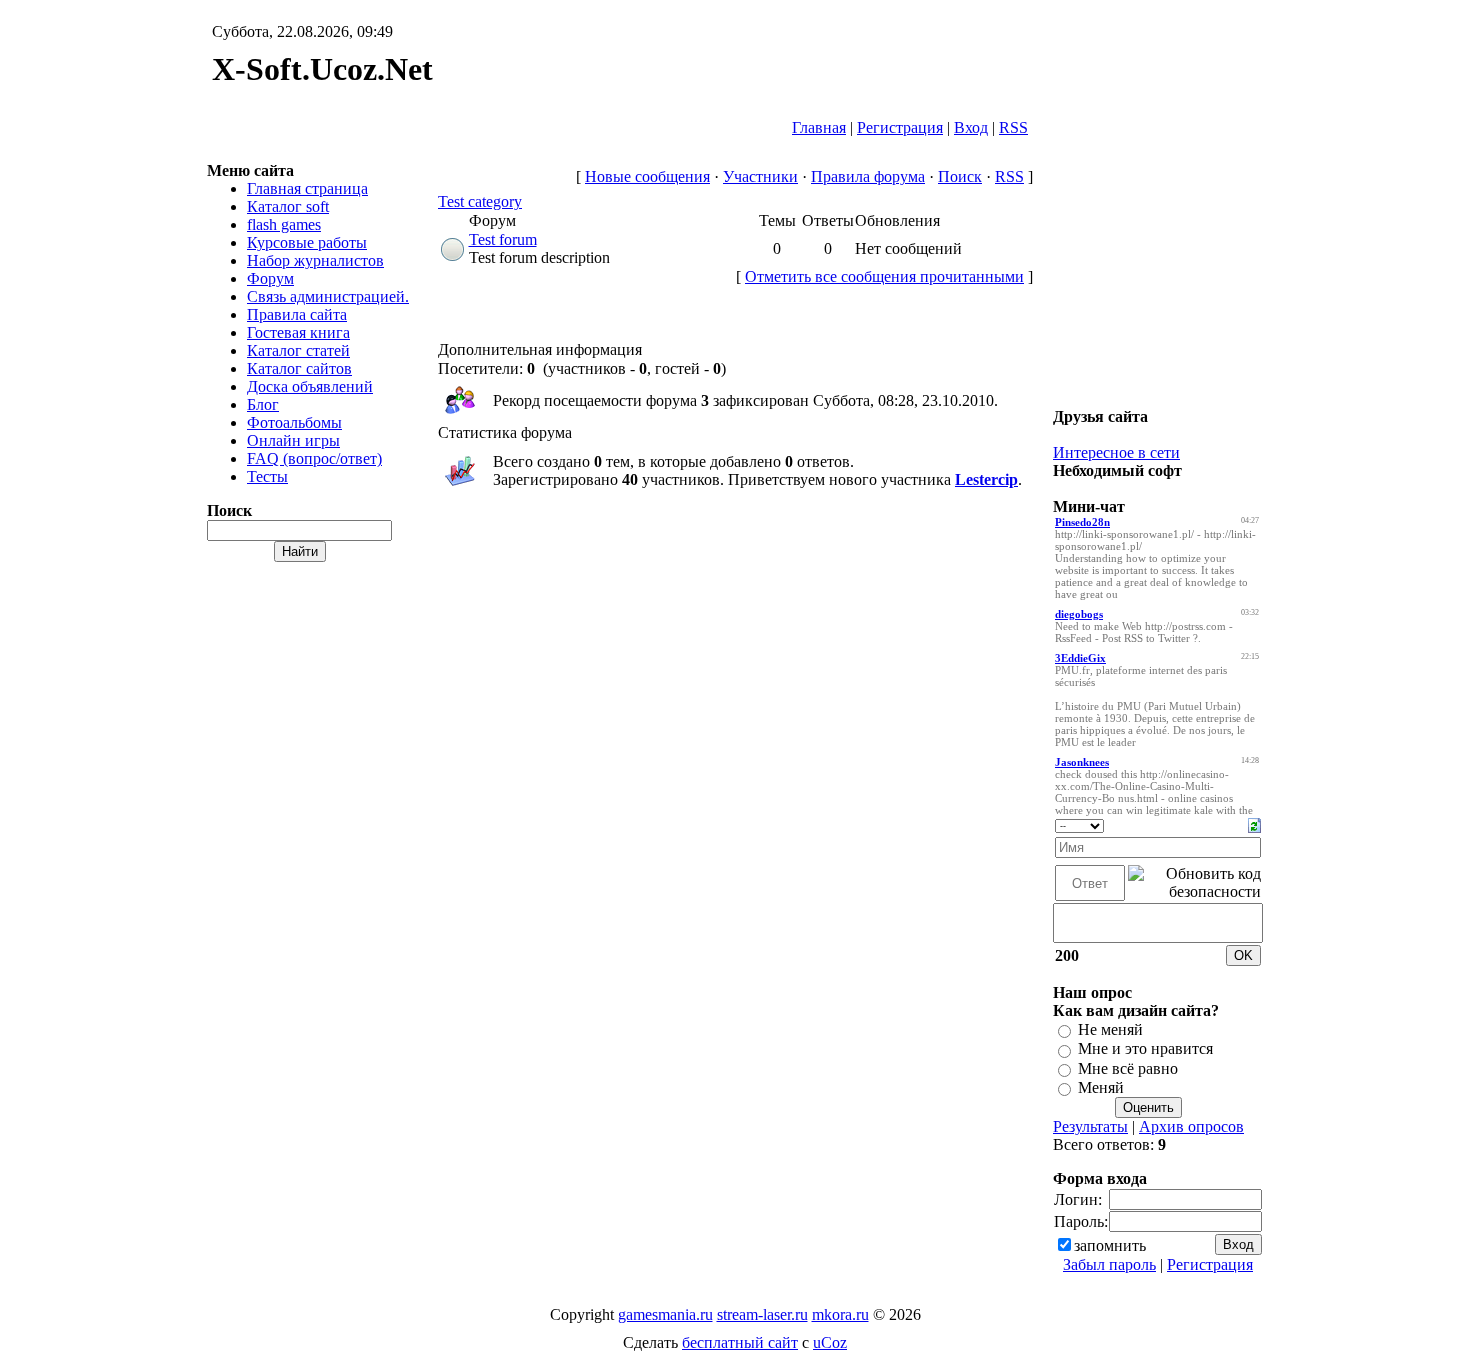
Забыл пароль (1109, 1264)
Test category (480, 201)
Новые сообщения (647, 176)
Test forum (503, 239)
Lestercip (986, 479)
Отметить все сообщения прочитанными (884, 276)
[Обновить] (1254, 823)
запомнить (1110, 1245)
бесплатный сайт (740, 1342)
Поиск (960, 176)
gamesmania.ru (665, 1314)
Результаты (1090, 1126)
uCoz (830, 1342)
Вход (971, 127)
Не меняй (1110, 1029)
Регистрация (900, 127)
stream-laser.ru (762, 1314)
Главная (819, 127)
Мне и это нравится (1145, 1049)
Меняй (1101, 1087)
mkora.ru (840, 1314)
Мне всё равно (1128, 1068)
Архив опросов (1191, 1126)
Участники (760, 176)
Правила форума (868, 176)
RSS (1013, 127)
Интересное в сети (1116, 452)
